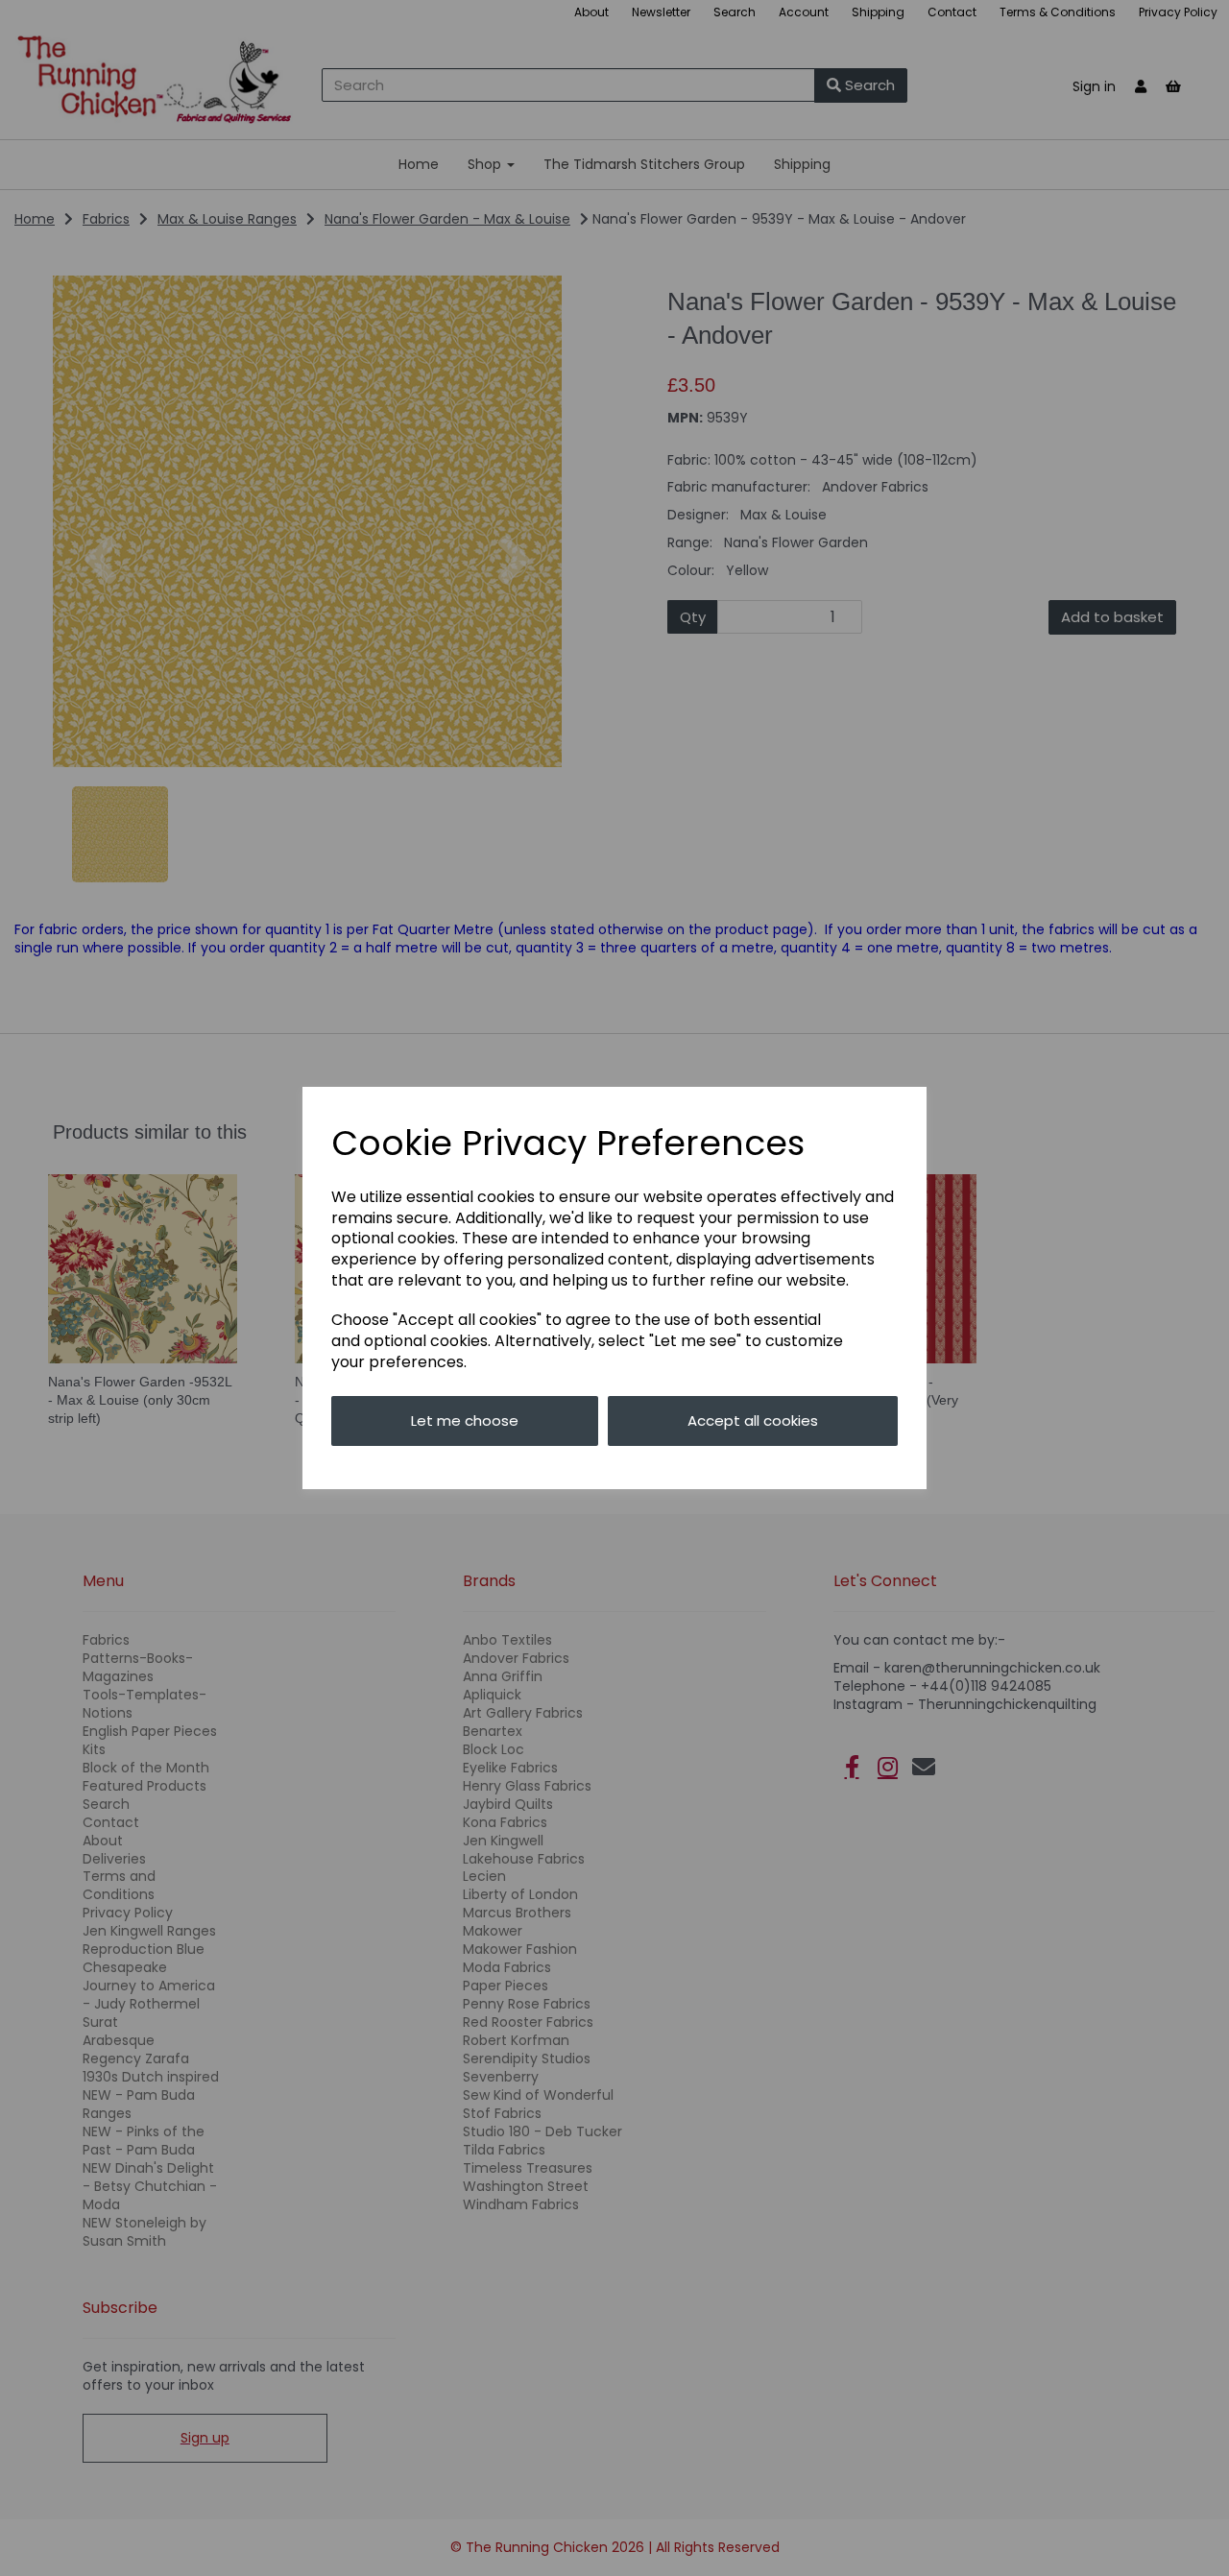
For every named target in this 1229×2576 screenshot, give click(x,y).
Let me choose (465, 1420)
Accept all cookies (753, 1420)
